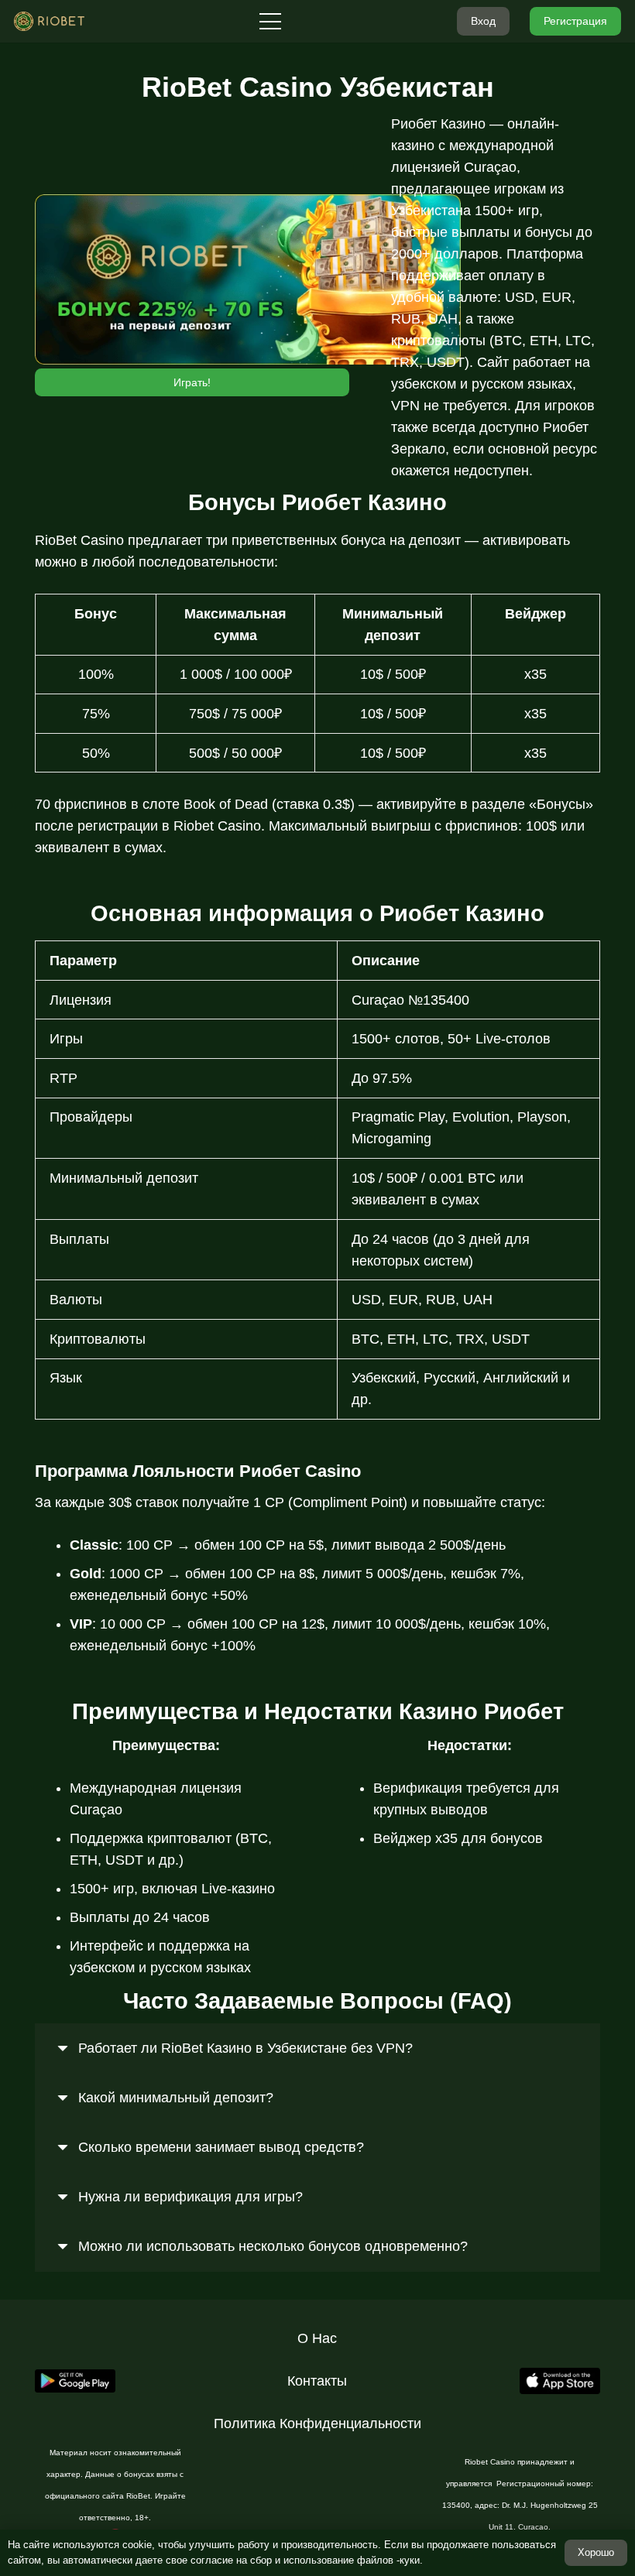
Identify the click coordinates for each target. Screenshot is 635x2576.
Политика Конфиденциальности (317, 2424)
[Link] (49, 21)
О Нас (317, 2338)
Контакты (317, 2381)
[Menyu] (271, 22)
